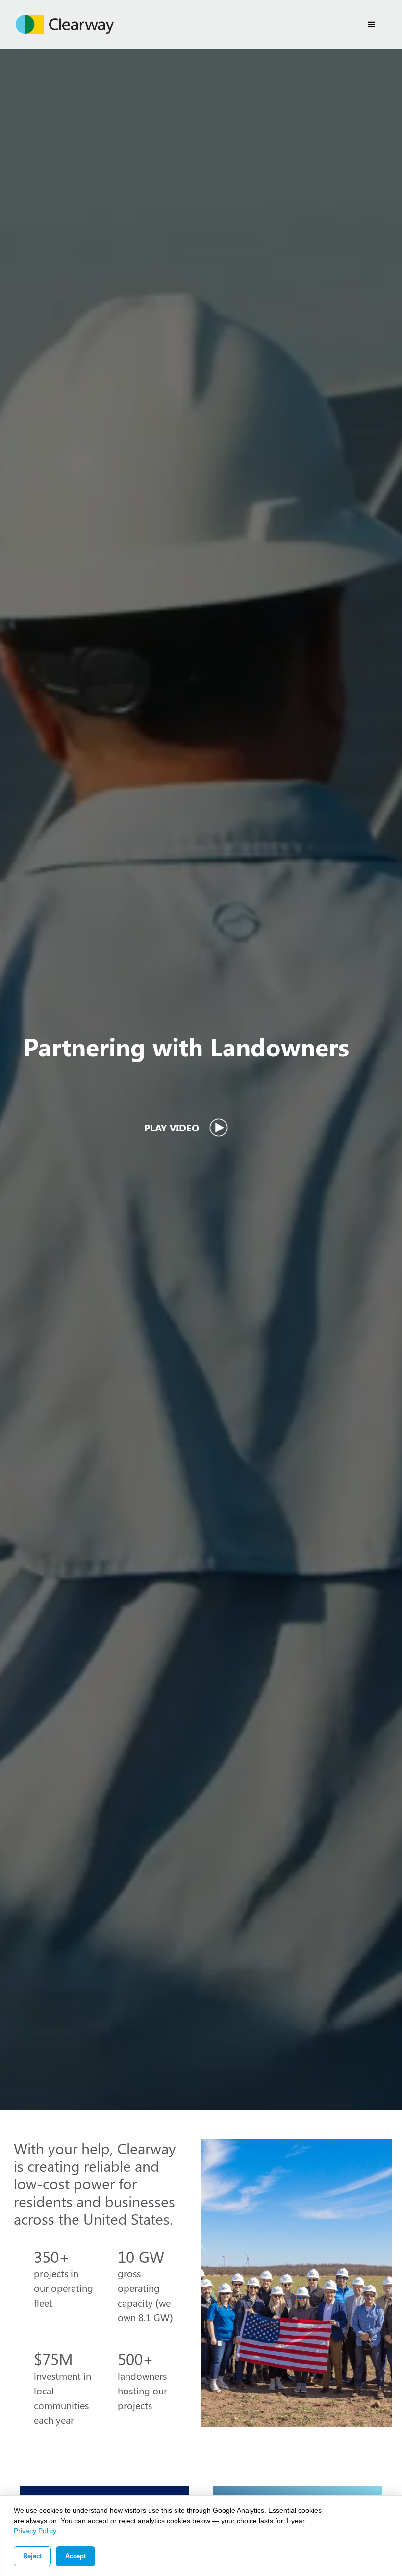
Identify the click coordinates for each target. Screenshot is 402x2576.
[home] (65, 24)
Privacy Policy (35, 2531)
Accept (75, 2556)
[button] (372, 25)
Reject (32, 2556)
